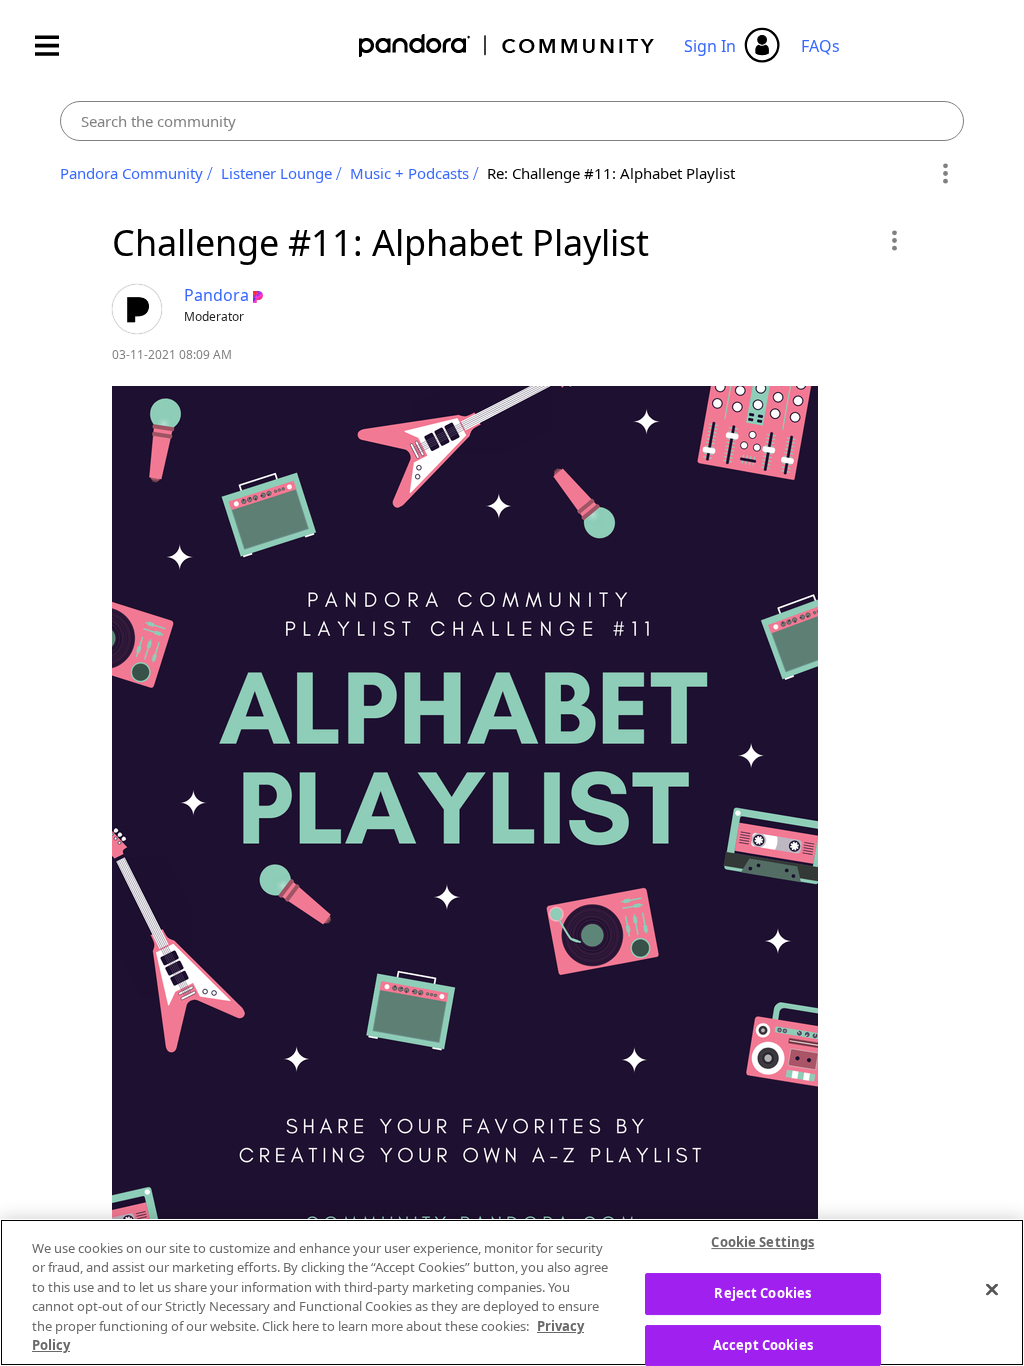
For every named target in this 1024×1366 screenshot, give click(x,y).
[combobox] (511, 121)
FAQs (820, 46)
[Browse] (57, 45)
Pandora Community (507, 45)
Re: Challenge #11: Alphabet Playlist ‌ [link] (613, 173)
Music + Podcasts (409, 173)
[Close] (992, 1290)
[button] (893, 240)
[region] (512, 1292)
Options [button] (945, 174)
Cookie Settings (762, 1243)
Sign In (710, 46)
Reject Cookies (762, 1293)
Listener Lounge (276, 173)
